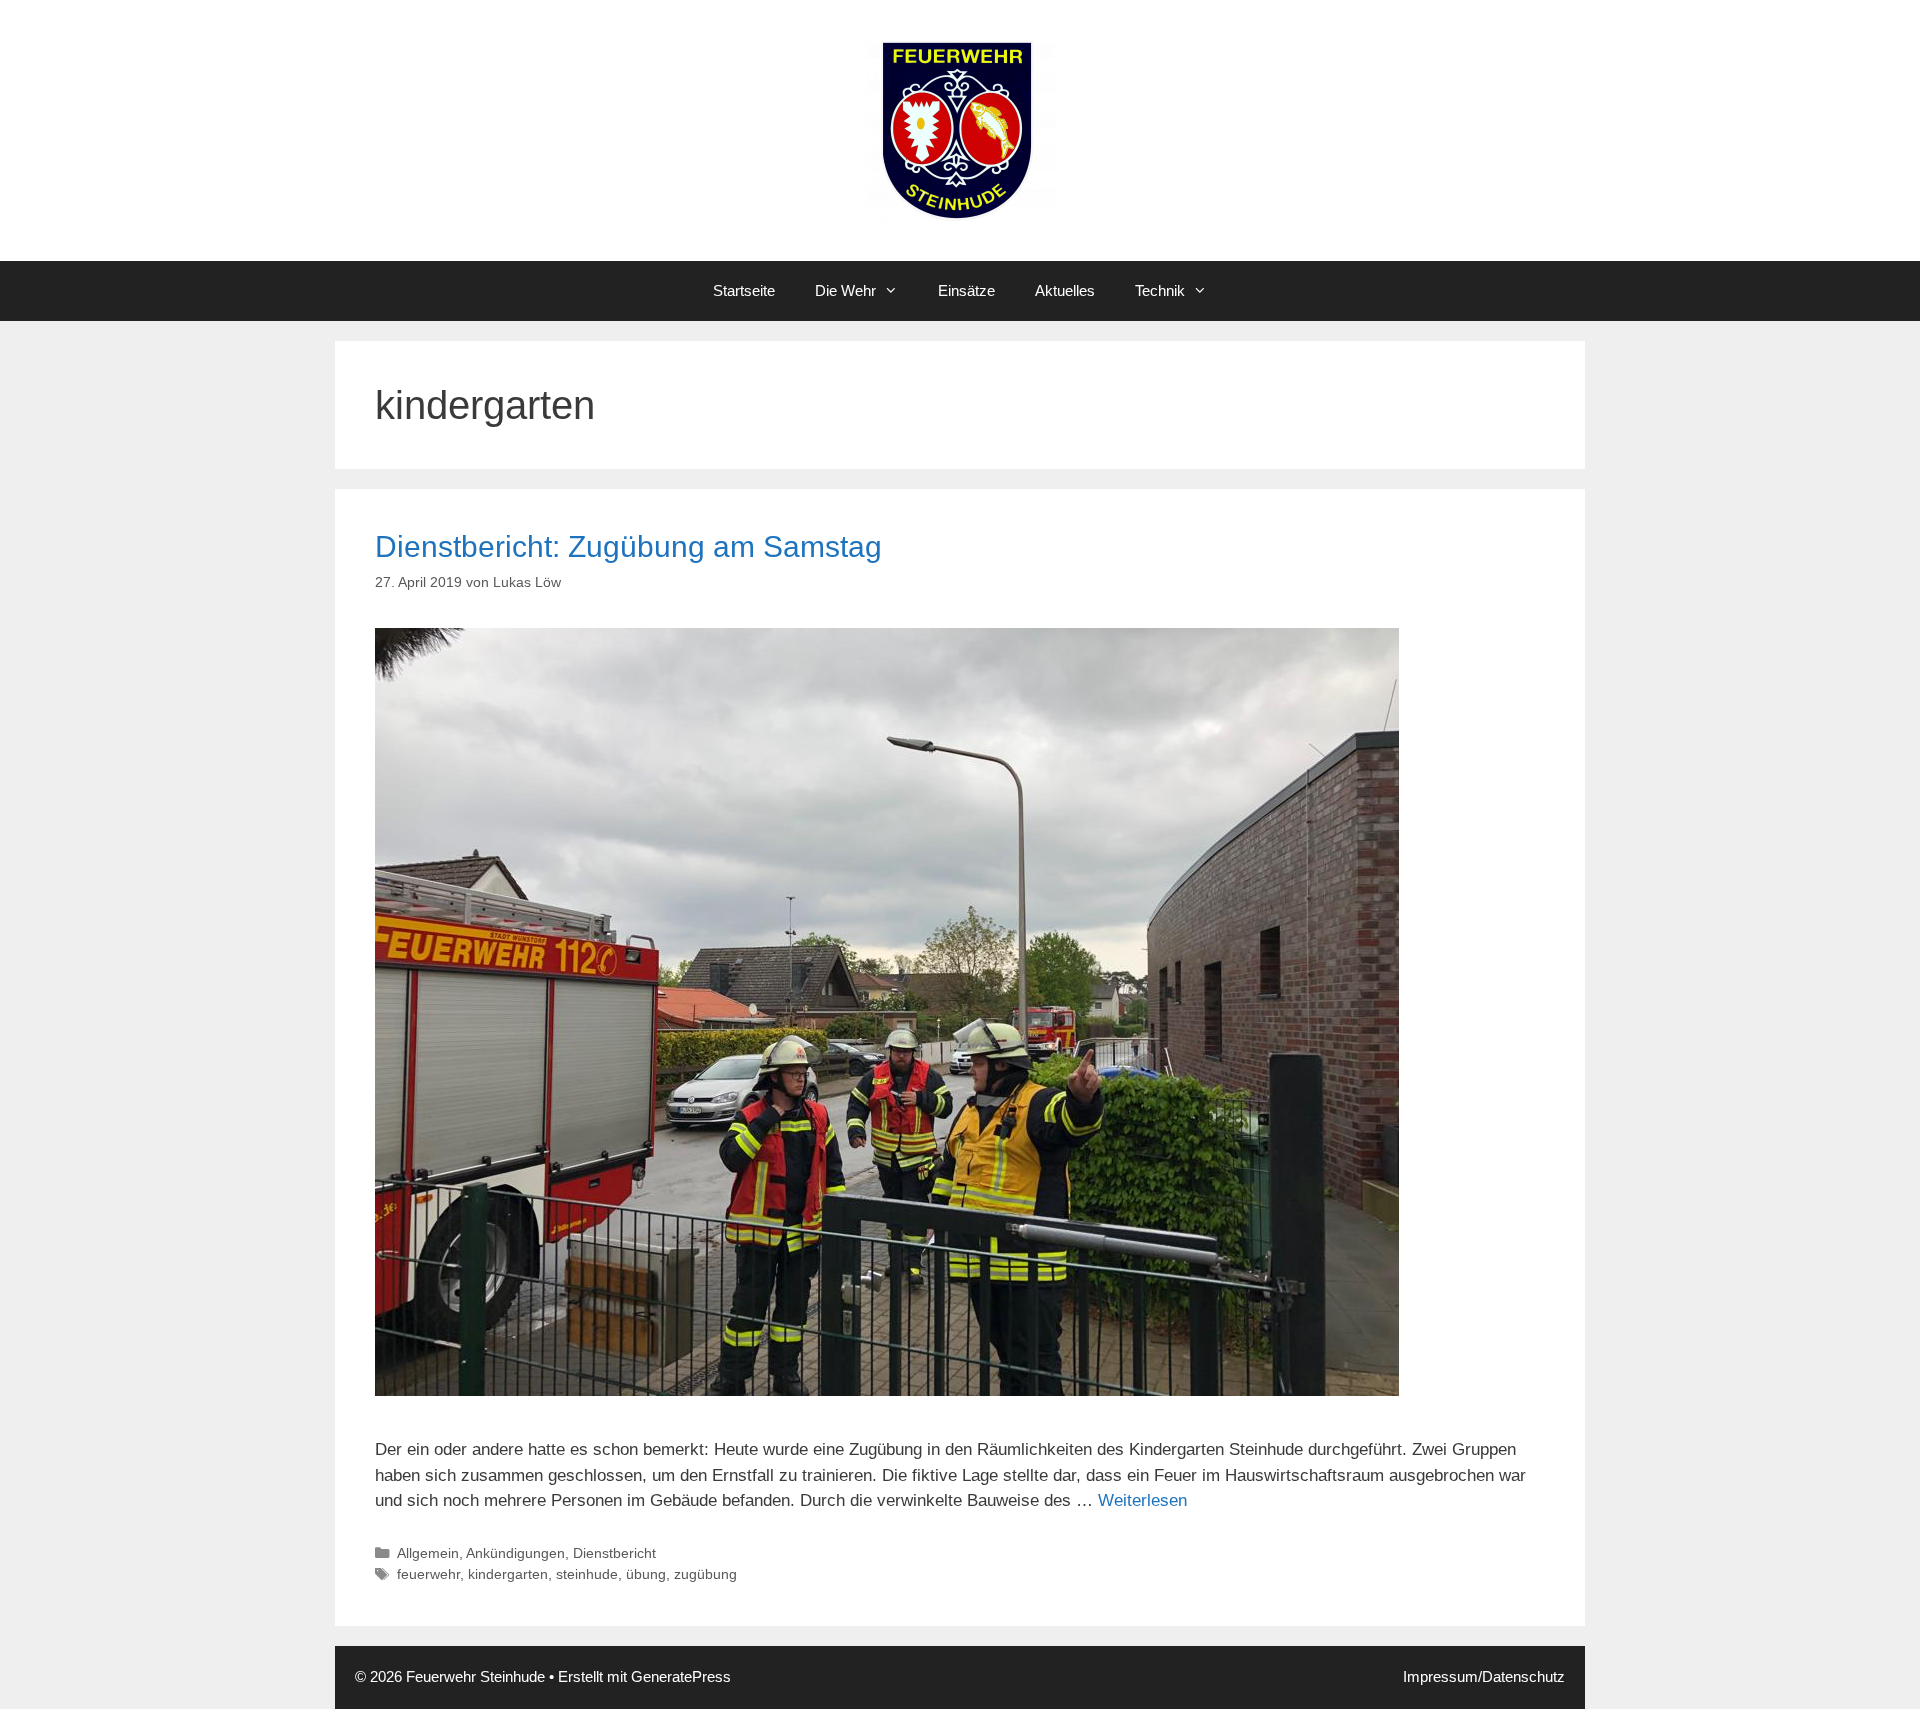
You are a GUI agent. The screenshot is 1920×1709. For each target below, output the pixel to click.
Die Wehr (845, 290)
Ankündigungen (515, 1553)
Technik (1160, 290)
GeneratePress (681, 1676)
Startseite (744, 290)
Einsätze (966, 290)
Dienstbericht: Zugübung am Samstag (628, 546)
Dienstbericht (614, 1553)
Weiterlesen (1142, 1500)
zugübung (705, 1574)
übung (646, 1574)
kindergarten (508, 1574)
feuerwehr (428, 1574)
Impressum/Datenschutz (1484, 1676)
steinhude (587, 1574)
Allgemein (428, 1553)
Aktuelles (1065, 290)
